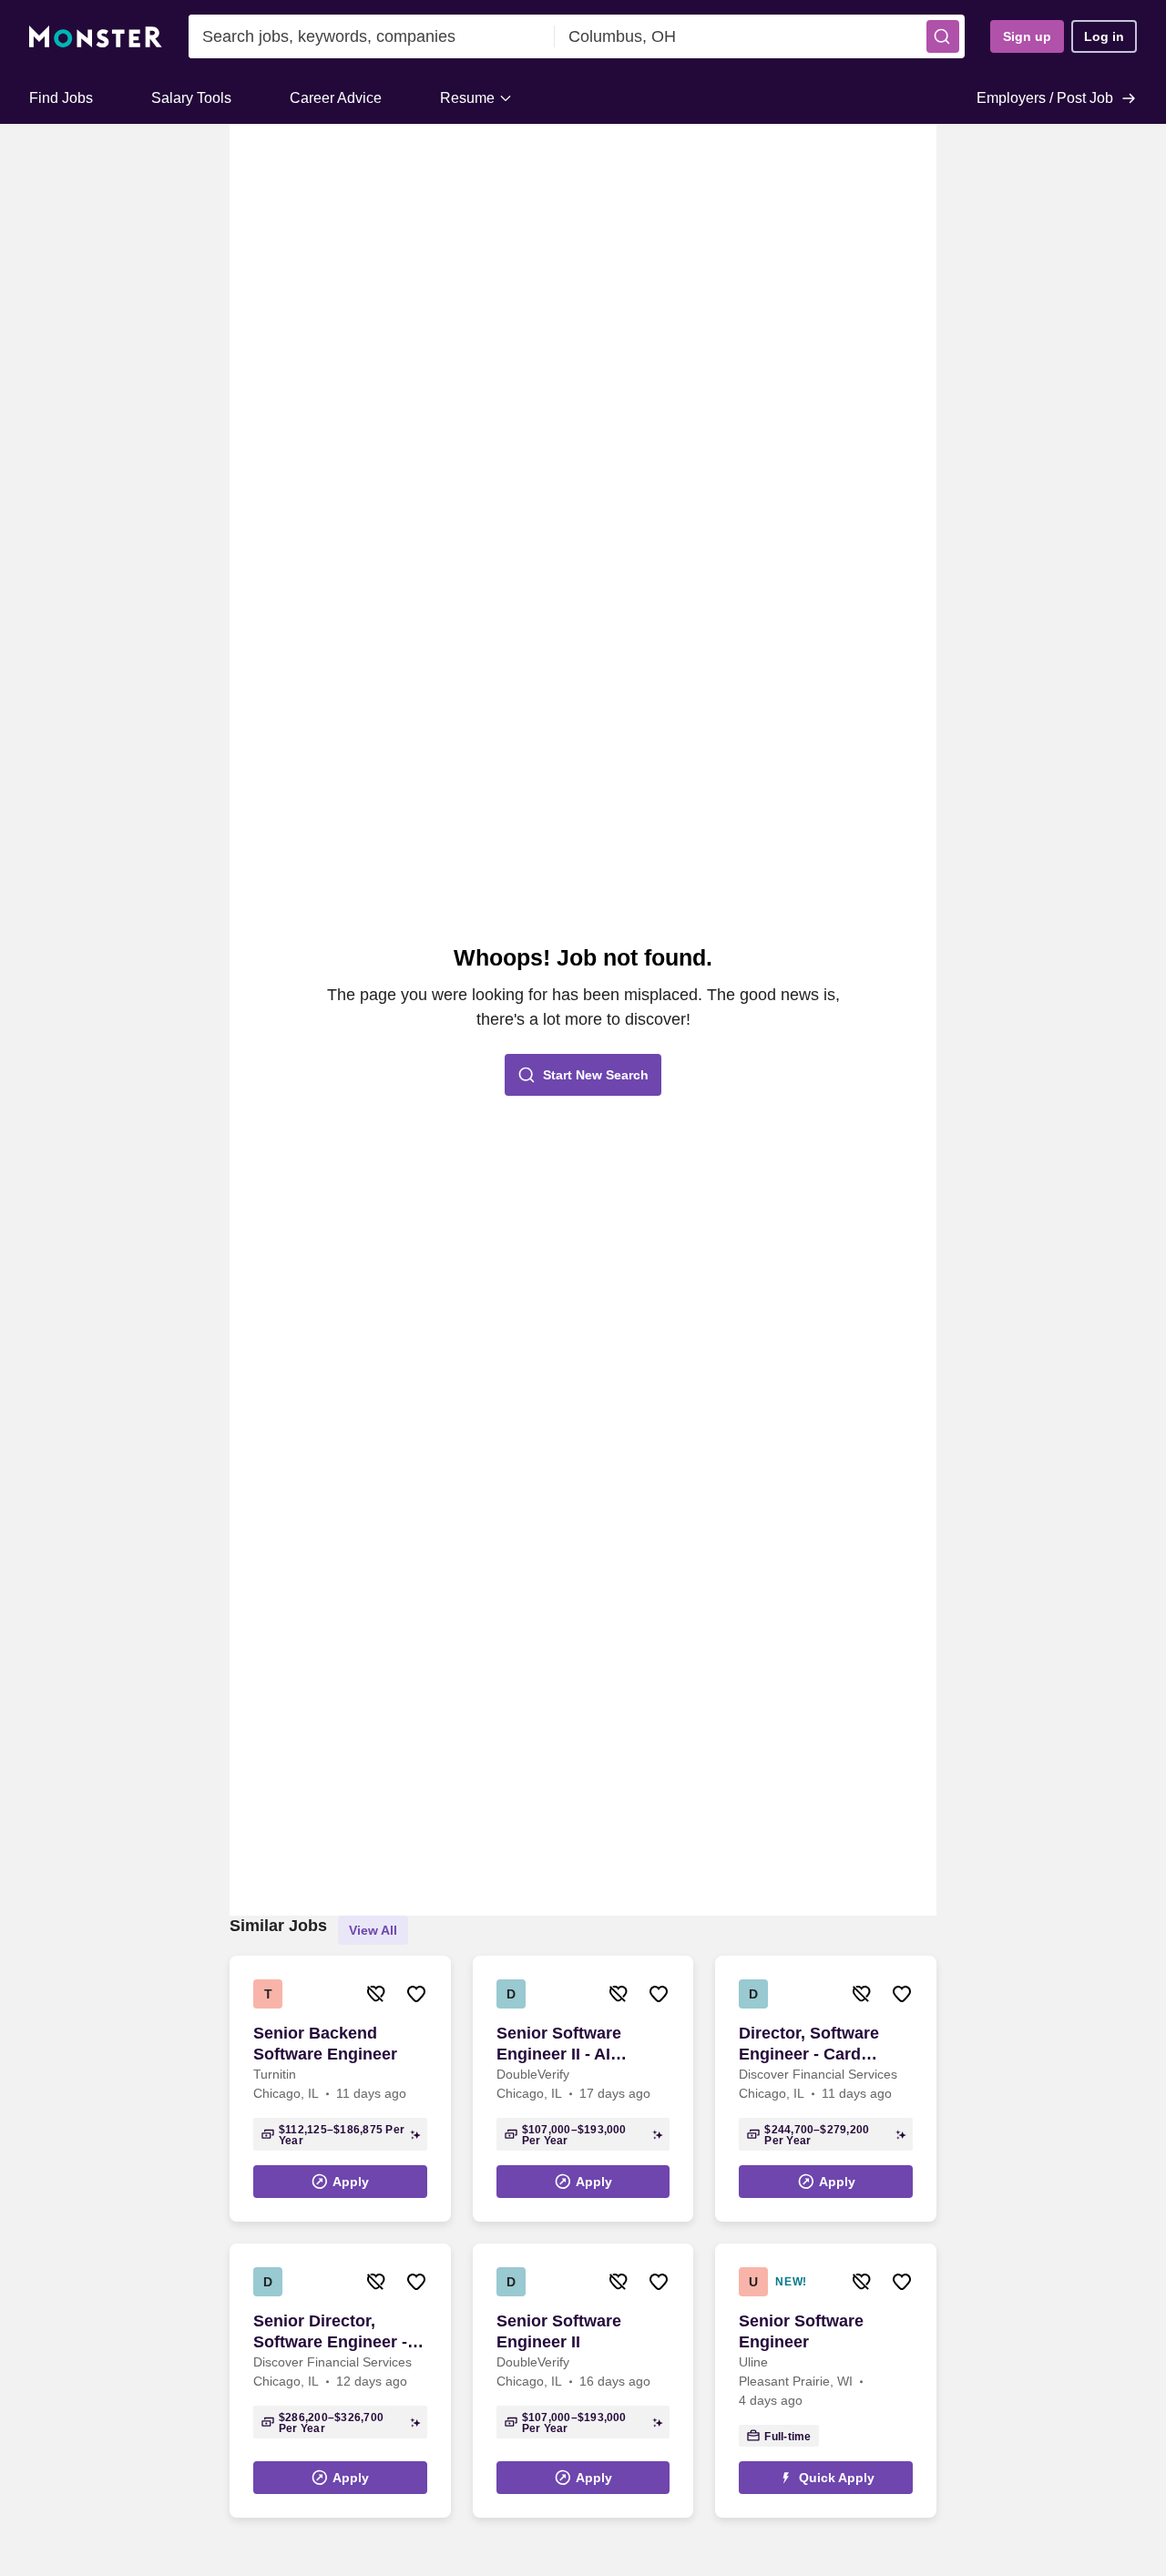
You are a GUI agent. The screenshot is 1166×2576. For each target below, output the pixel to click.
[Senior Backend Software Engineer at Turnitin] (340, 2089)
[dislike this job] (376, 1994)
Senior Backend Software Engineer (325, 2044)
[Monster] (96, 37)
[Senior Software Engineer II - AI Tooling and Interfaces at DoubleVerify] (583, 2089)
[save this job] (416, 1994)
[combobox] (372, 36)
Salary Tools (191, 98)
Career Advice (336, 98)
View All (373, 1930)
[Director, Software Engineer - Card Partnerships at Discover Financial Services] (826, 2089)
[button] (943, 36)
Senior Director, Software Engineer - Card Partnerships (330, 2332)
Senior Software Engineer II (559, 2331)
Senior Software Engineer (801, 2331)
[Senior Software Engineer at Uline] (826, 2381)
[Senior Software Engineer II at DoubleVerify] (583, 2381)
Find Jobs (61, 98)
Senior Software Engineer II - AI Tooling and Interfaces (559, 2044)
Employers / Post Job (1045, 98)
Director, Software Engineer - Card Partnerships (809, 2044)
